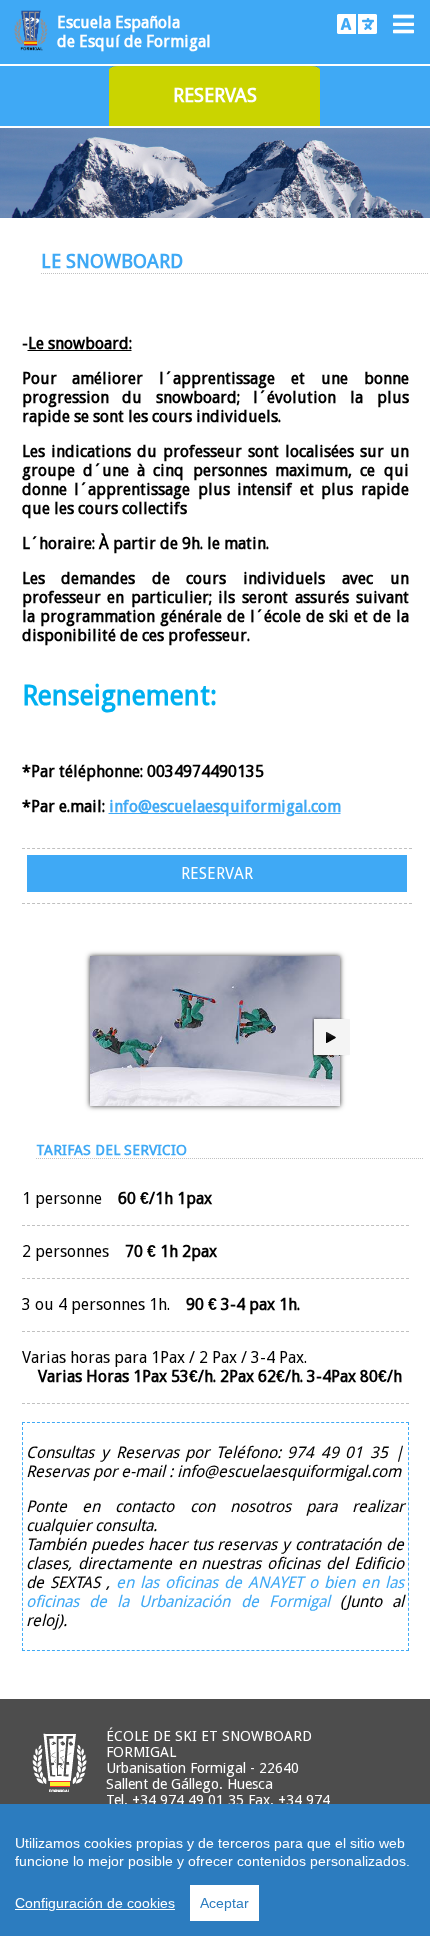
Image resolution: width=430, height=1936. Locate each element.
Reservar (217, 873)
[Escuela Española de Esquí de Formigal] (31, 49)
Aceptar (224, 1903)
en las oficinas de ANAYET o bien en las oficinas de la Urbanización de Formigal (214, 1592)
